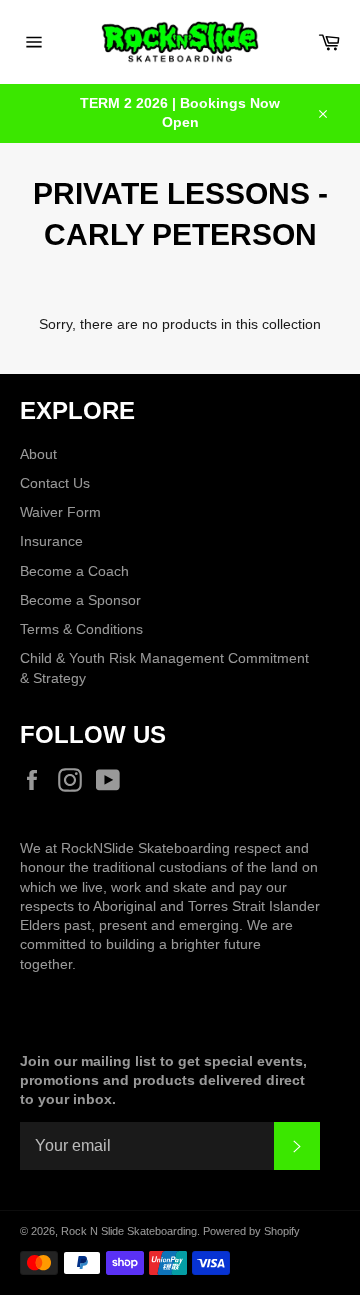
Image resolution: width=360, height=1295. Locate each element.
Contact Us (55, 483)
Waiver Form (60, 512)
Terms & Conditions (81, 629)
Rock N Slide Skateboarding (129, 1231)
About (38, 454)
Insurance (51, 541)
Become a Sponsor (80, 600)
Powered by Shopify (251, 1231)
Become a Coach (74, 571)
